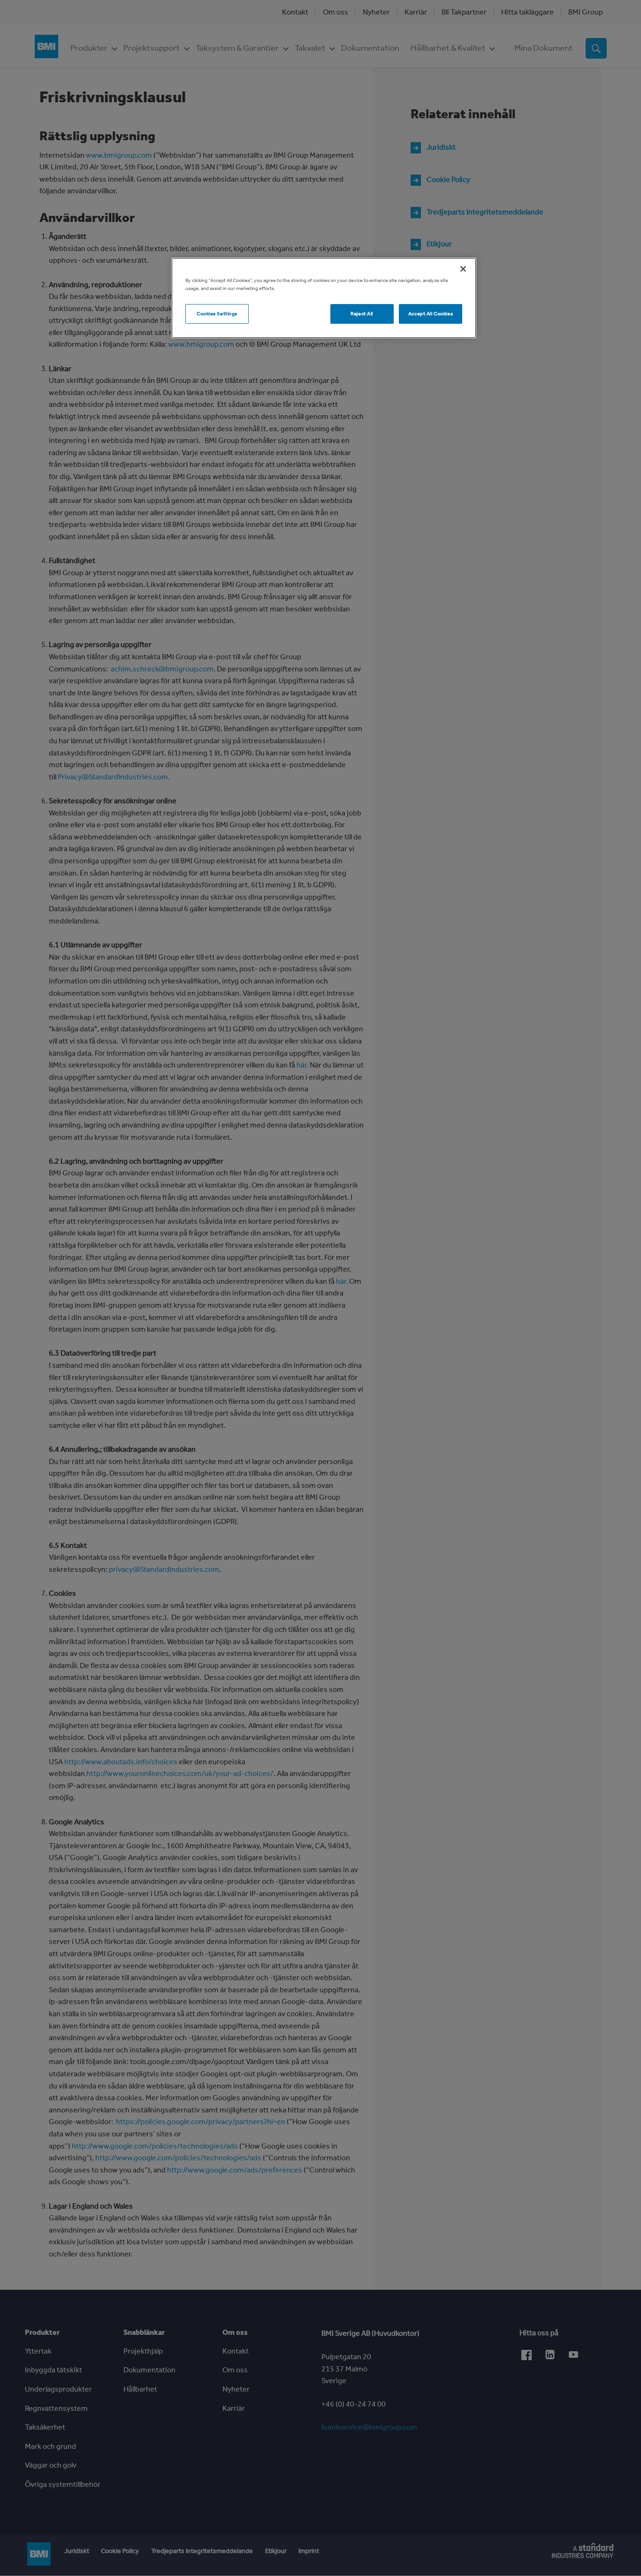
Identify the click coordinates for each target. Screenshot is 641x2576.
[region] (324, 298)
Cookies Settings (217, 313)
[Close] (463, 269)
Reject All (362, 313)
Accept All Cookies (431, 313)
